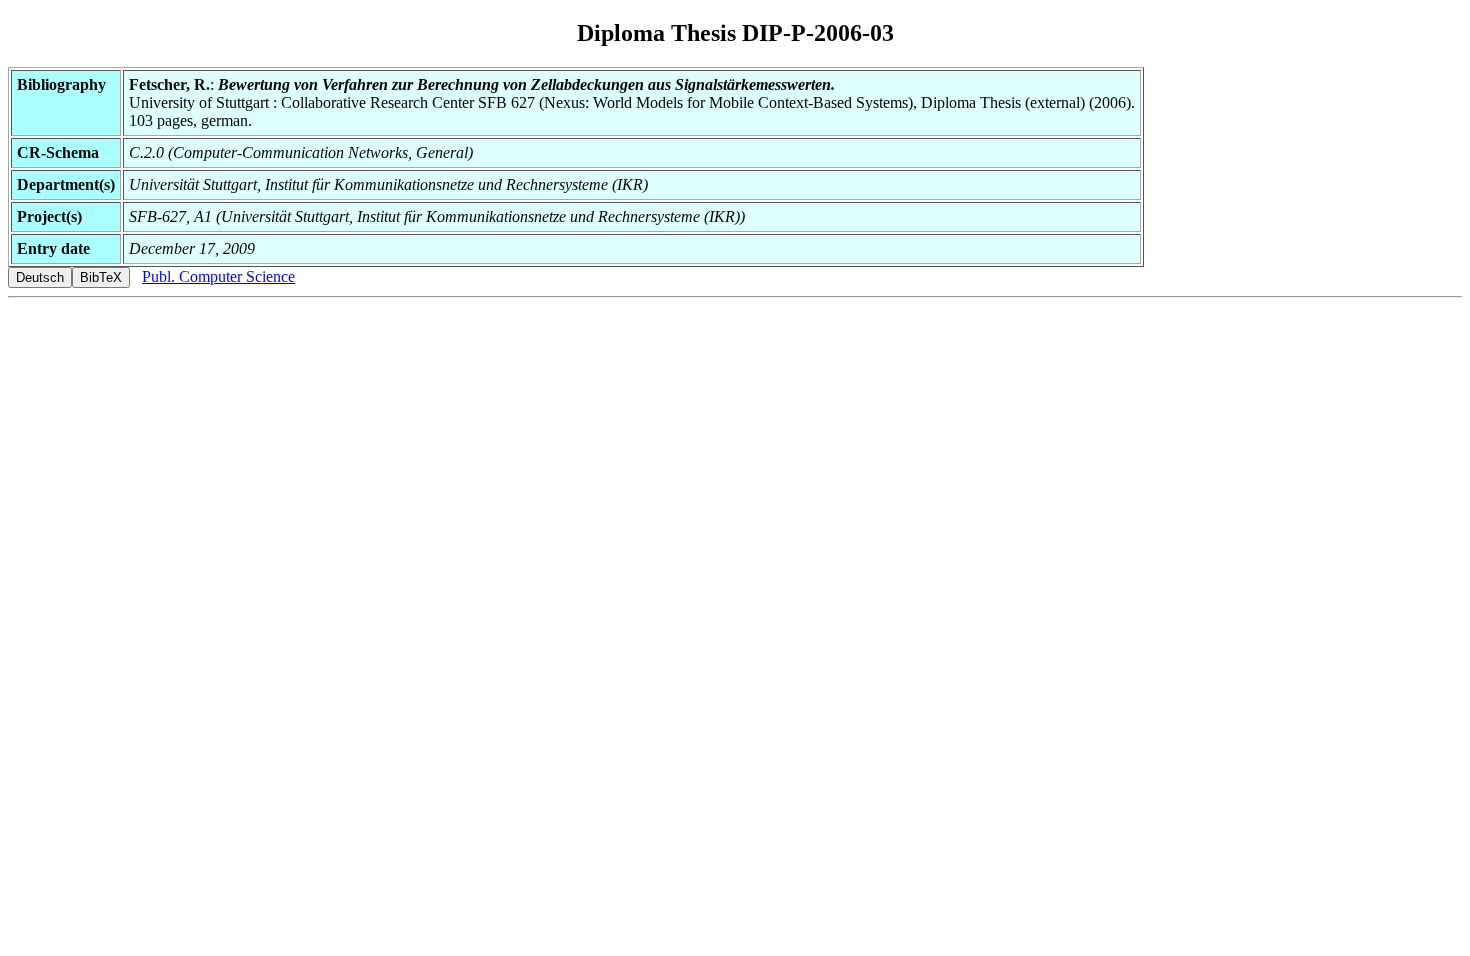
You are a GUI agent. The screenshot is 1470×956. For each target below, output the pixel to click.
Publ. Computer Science (218, 276)
